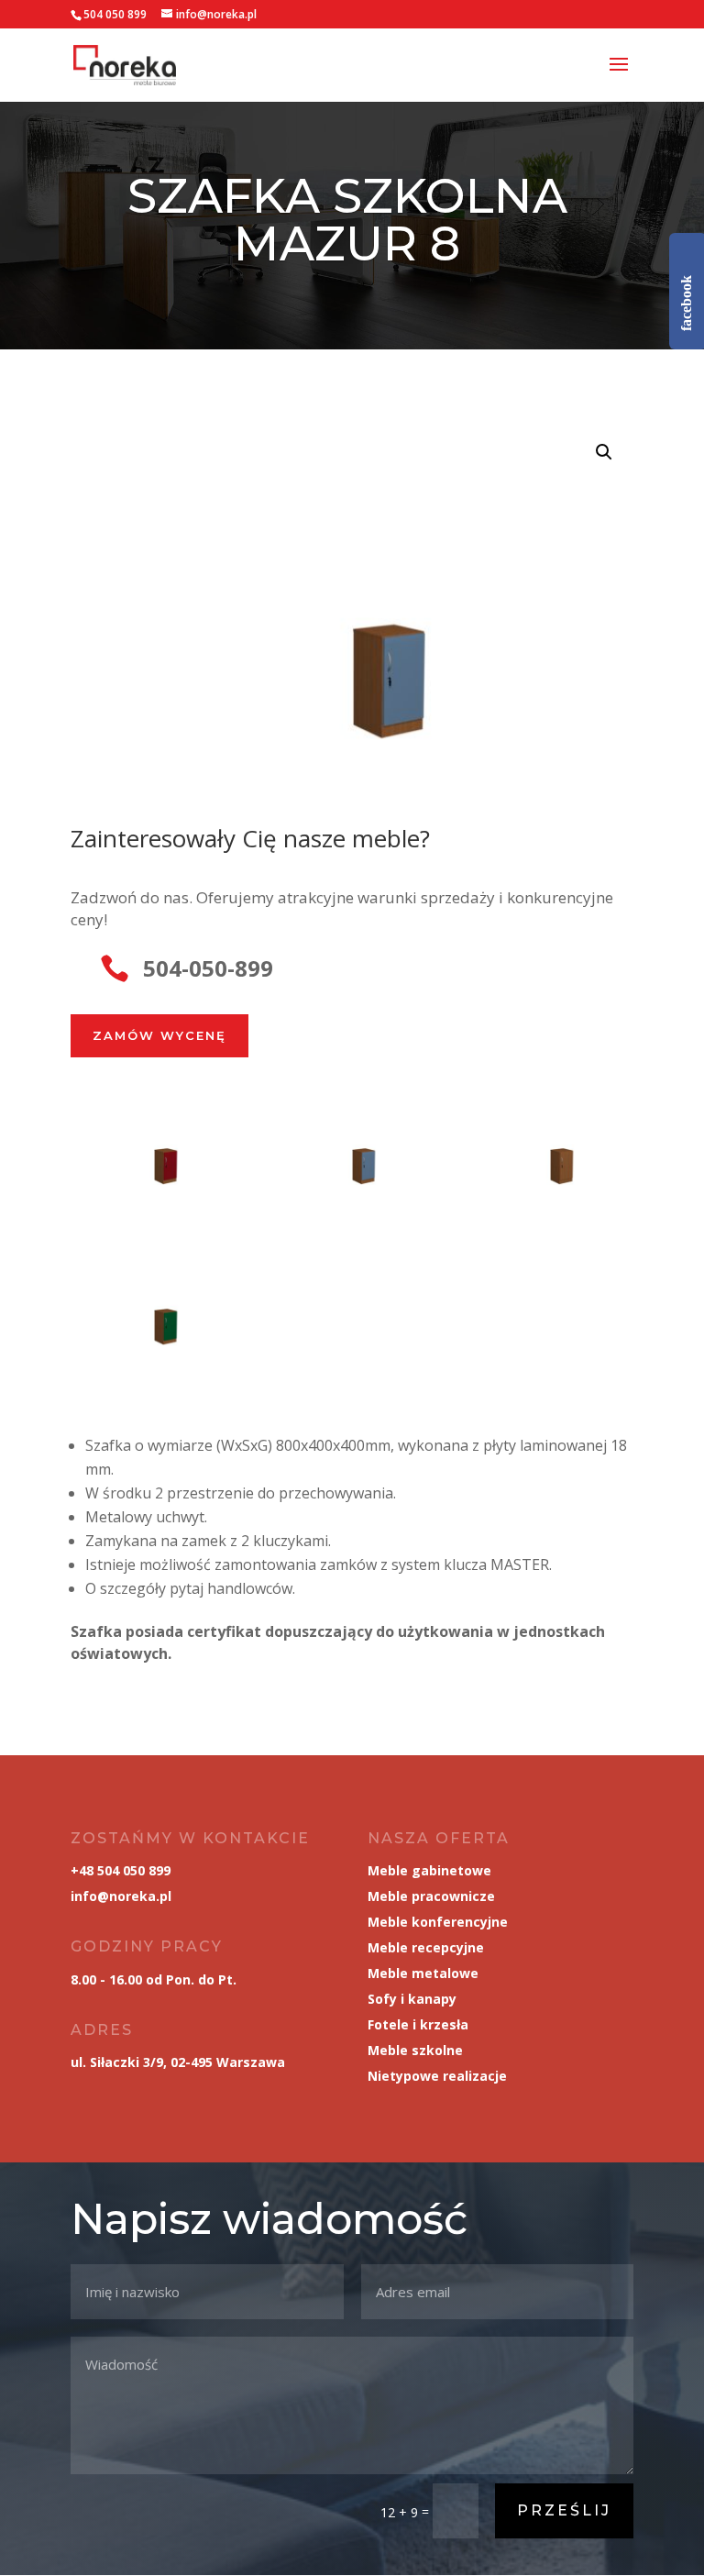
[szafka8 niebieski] (352, 1198)
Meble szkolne (415, 2050)
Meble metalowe (423, 1973)
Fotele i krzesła (418, 2024)
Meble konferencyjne (438, 1922)
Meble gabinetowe (429, 1870)
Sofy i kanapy (412, 1999)
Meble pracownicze (431, 1896)
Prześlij (564, 2510)
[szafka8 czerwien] (154, 1198)
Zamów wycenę (159, 1035)
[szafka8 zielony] (154, 1359)
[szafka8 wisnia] (550, 1198)
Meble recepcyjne (426, 1947)
